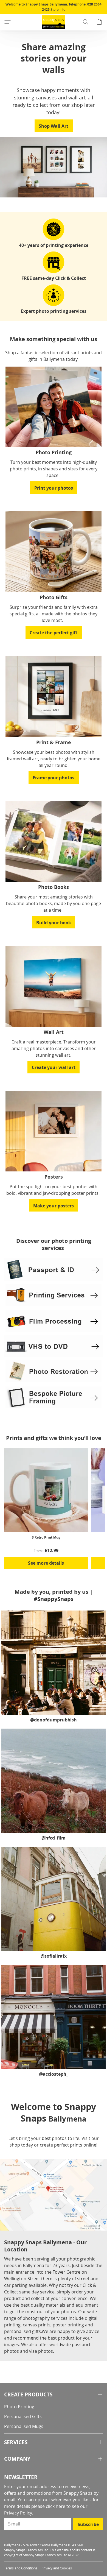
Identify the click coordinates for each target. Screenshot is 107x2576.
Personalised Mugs (24, 2426)
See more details (46, 1563)
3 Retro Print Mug (46, 1537)
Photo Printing (19, 2407)
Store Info (58, 9)
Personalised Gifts (23, 2416)
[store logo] (54, 22)
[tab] (54, 2395)
